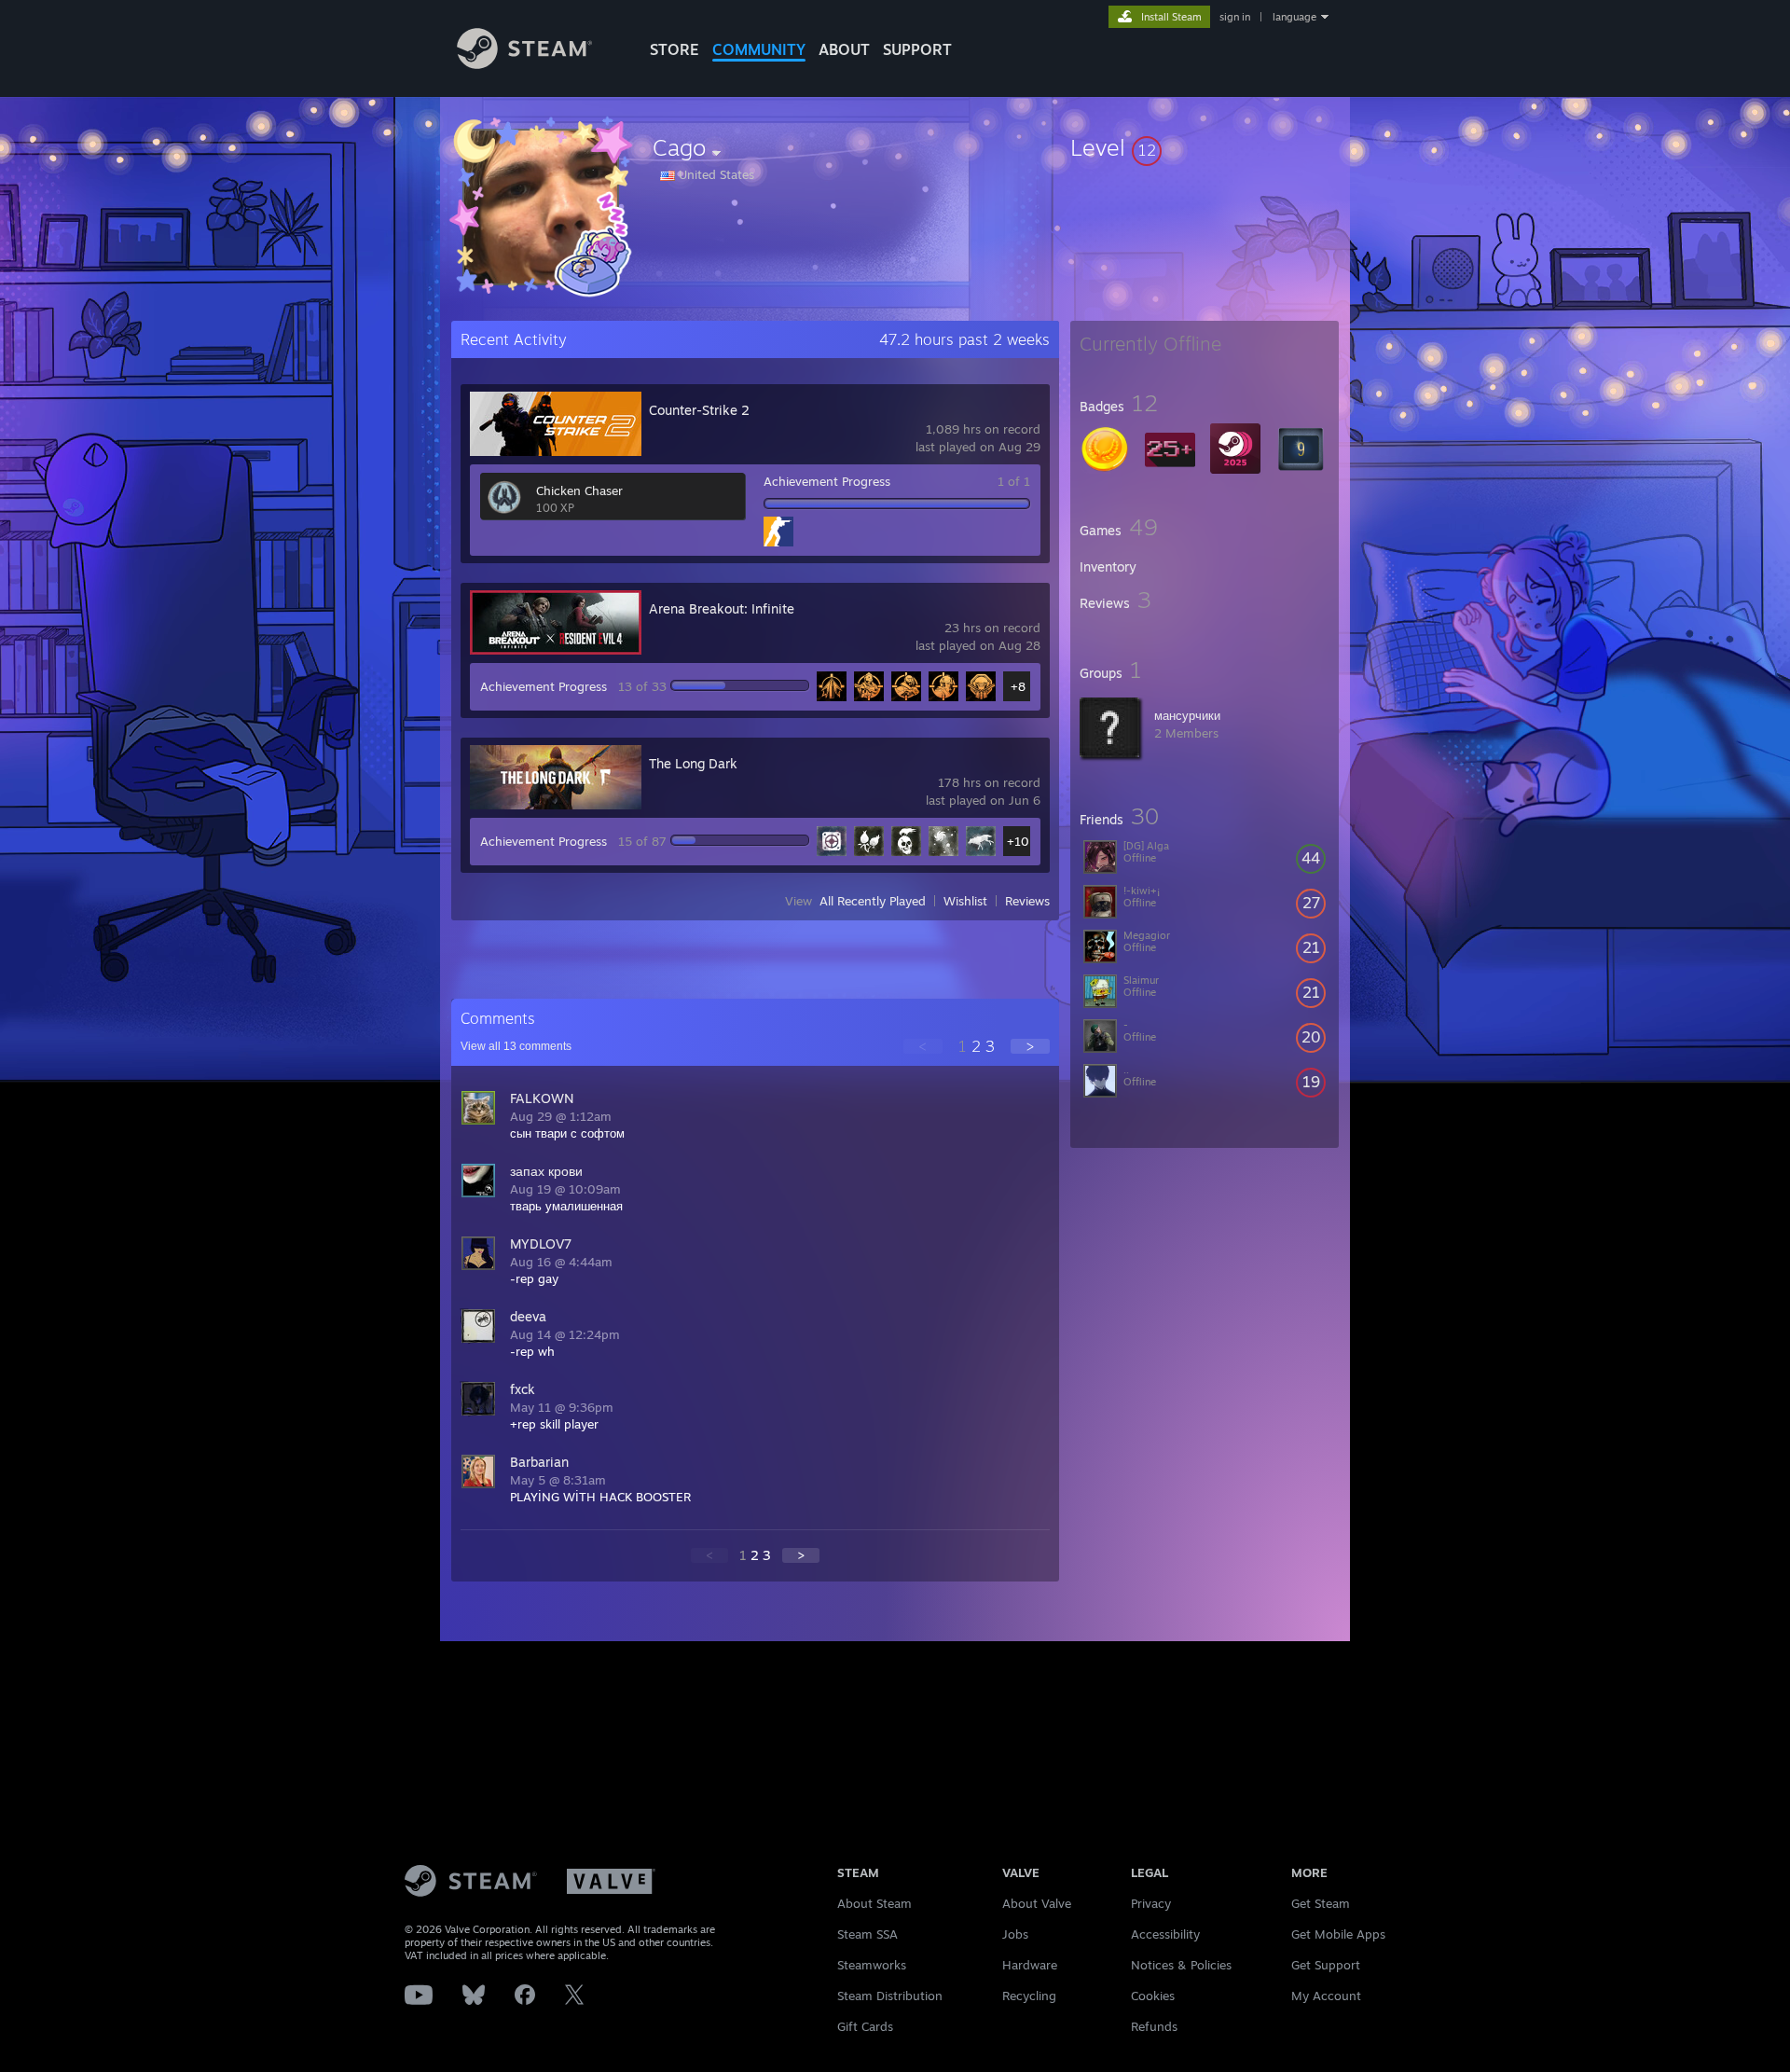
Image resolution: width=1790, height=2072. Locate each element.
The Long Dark (693, 763)
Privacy (1151, 1903)
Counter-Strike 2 (699, 410)
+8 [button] (1018, 686)
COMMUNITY (759, 49)
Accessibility (1165, 1934)
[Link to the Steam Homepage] (524, 64)
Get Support (1326, 1965)
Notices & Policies (1181, 1965)
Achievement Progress (827, 481)
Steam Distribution (890, 1996)
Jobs (1015, 1934)
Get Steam (1321, 1903)
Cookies (1153, 1996)
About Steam (874, 1903)
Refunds (1154, 2026)
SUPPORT (917, 49)
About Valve (1037, 1903)
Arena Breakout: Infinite (722, 608)
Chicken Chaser (579, 490)
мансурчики (1187, 715)
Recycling (1029, 1996)
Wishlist (965, 901)
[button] (1205, 147)
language (1294, 17)
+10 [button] (1018, 841)
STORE (675, 49)
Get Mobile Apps (1338, 1934)
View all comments (516, 1046)
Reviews (1027, 901)
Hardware (1030, 1965)
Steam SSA (867, 1934)
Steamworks (872, 1965)
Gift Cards (865, 2026)
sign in (1235, 17)
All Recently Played (873, 901)
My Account (1326, 1996)
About (844, 49)
